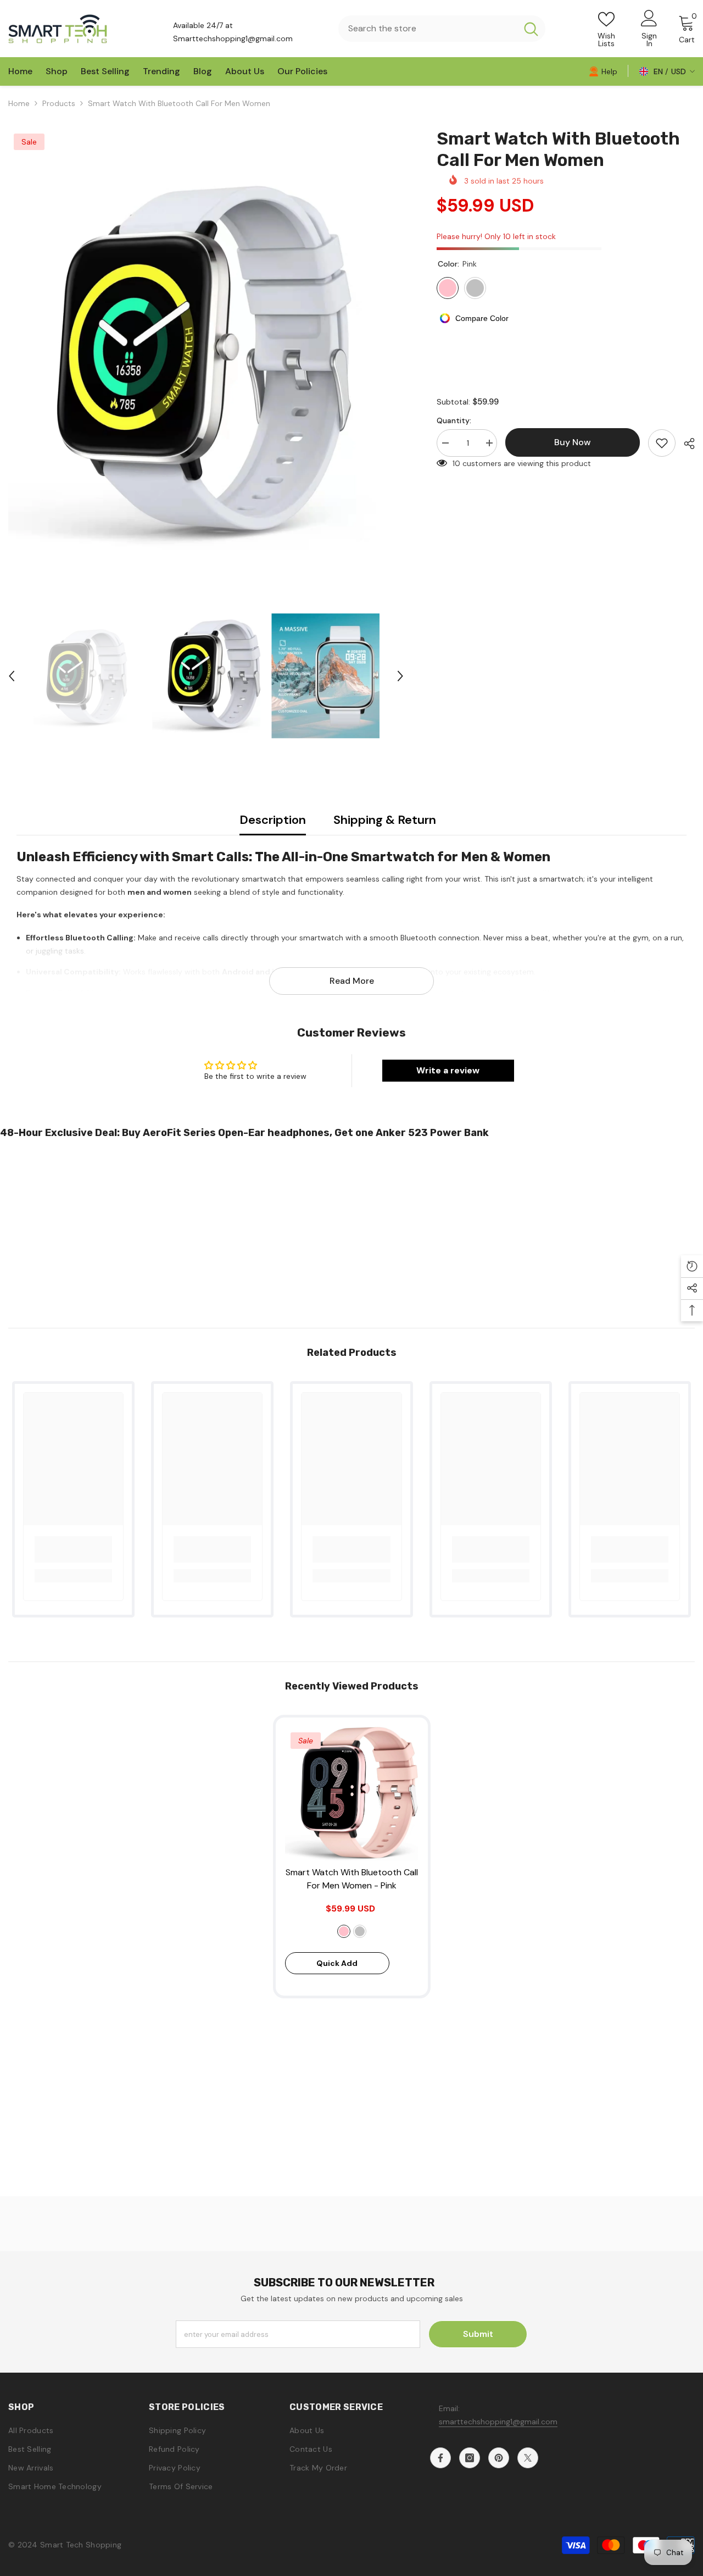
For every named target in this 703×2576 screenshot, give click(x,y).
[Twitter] (528, 2458)
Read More (352, 981)
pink (344, 1931)
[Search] (442, 29)
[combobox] (428, 29)
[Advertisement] (330, 1229)
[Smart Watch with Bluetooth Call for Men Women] (352, 1794)
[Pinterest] (499, 2458)
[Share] (685, 444)
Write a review (448, 1070)
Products (59, 103)
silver (360, 1931)
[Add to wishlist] (662, 443)
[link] (603, 71)
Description (273, 820)
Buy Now (352, 2556)
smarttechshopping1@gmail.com (498, 2422)
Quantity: (454, 420)
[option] (206, 356)
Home (19, 103)
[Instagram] (470, 2458)
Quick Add (337, 1963)
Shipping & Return (385, 820)
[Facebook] (440, 2458)
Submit (478, 2334)
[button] (12, 676)
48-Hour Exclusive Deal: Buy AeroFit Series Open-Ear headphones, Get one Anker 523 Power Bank (244, 1133)
